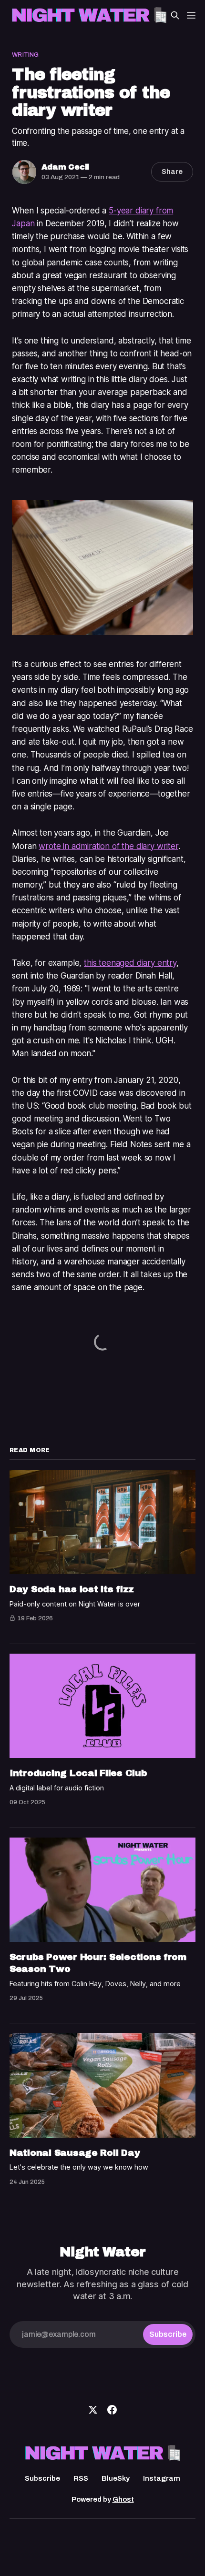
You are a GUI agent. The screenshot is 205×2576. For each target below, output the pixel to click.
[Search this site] (175, 15)
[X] (93, 2410)
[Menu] (191, 15)
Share (172, 172)
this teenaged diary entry (130, 963)
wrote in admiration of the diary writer (108, 846)
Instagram (162, 2478)
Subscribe (42, 2478)
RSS (81, 2478)
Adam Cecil (65, 167)
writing (25, 55)
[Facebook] (112, 2410)
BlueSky (116, 2478)
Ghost (123, 2499)
